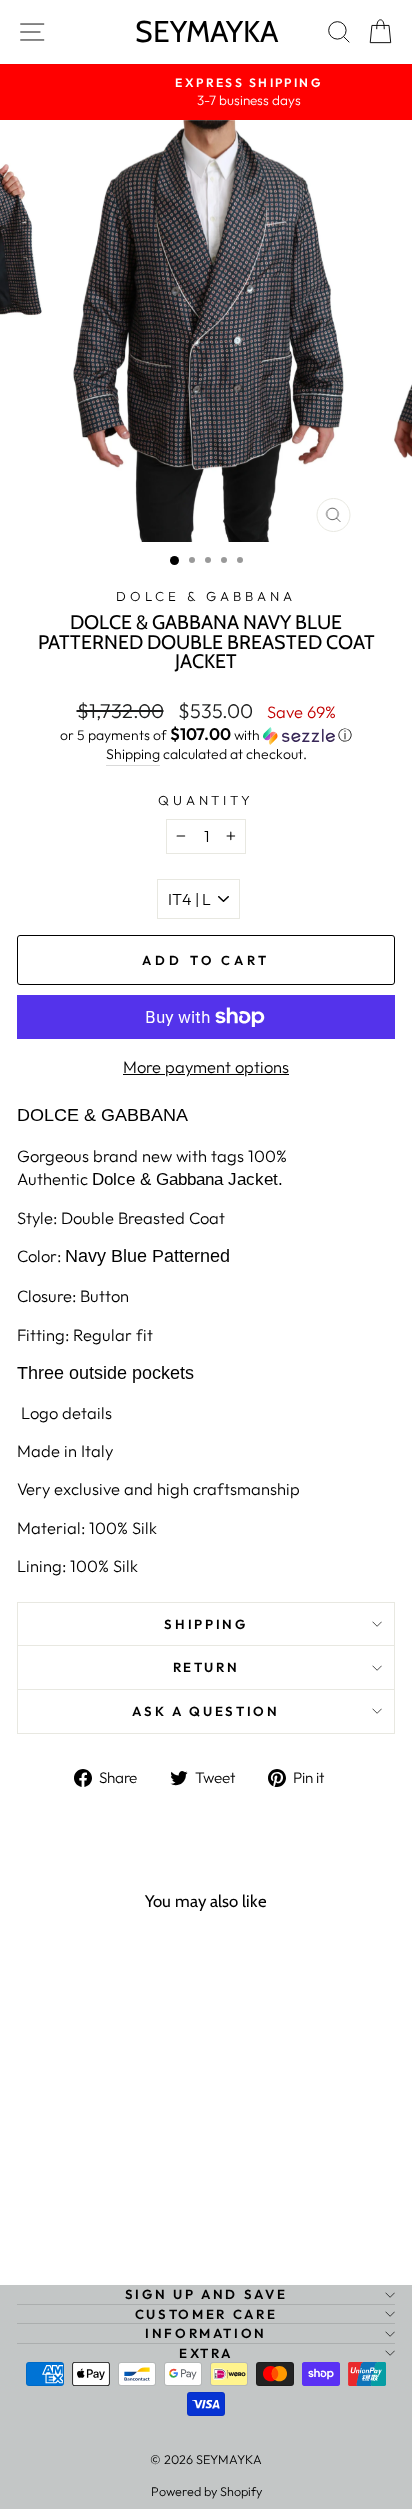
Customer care (206, 2314)
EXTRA (206, 2353)
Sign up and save (206, 2294)
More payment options (206, 1066)
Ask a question (205, 1711)
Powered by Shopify (206, 2491)
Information (206, 2333)
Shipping (133, 754)
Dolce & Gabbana (206, 596)
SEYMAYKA (206, 31)
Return (206, 1667)
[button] (206, 735)
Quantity (206, 800)
